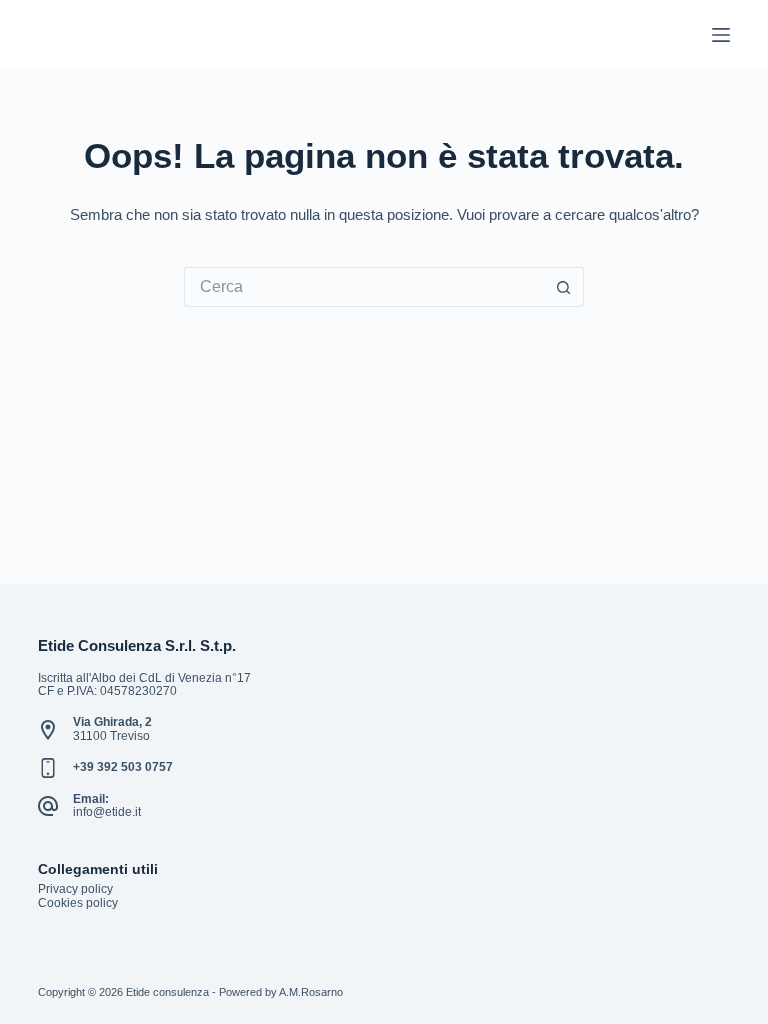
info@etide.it (107, 812)
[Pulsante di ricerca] (564, 287)
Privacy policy (75, 889)
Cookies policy (78, 903)
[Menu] (721, 35)
